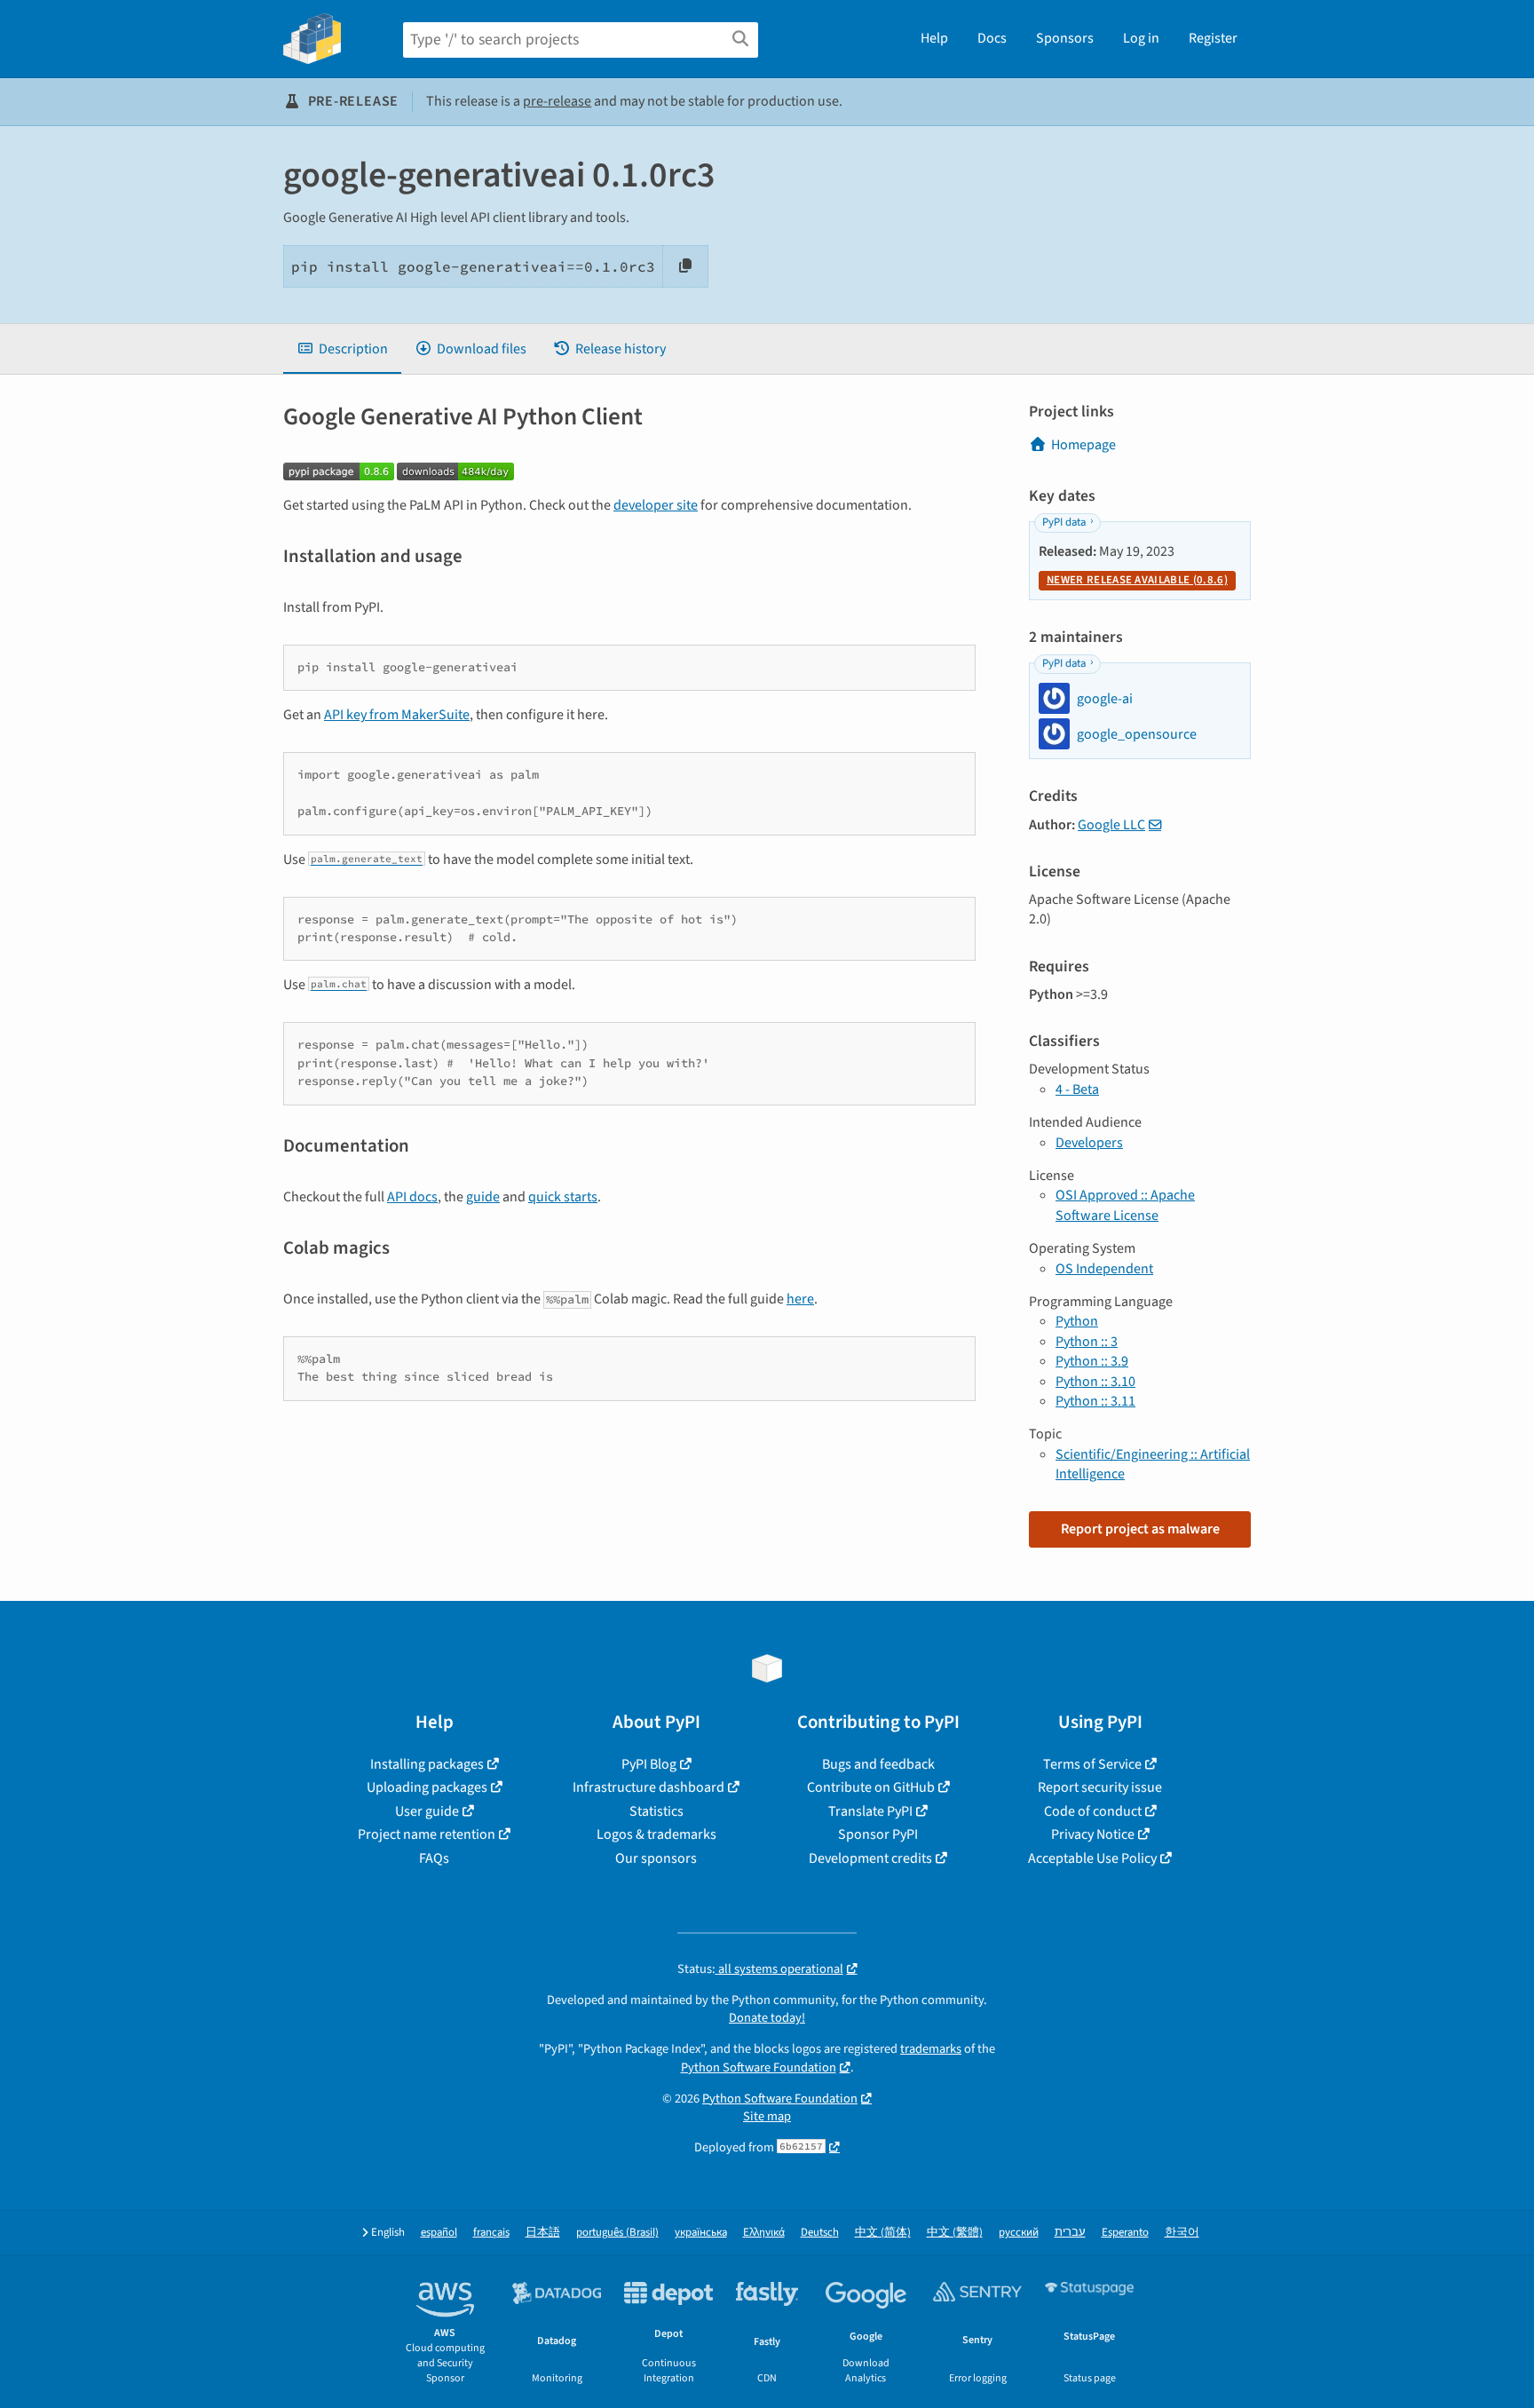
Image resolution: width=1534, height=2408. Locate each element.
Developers (1089, 1143)
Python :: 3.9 (1092, 1361)
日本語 (543, 2233)
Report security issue (1100, 1787)
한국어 (1182, 2233)
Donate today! (767, 2018)
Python (1077, 1321)
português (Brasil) (617, 2233)
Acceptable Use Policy (1092, 1858)
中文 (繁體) (955, 2233)
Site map (767, 2116)
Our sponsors (656, 1858)
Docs (992, 38)
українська (701, 2233)
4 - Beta (1077, 1089)
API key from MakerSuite (397, 715)
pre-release (557, 101)
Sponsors (1065, 38)
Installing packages (427, 1764)
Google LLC (1111, 825)
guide (483, 1197)
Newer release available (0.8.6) (1137, 580)
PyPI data (1064, 522)
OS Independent (1104, 1269)
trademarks (931, 2049)
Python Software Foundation (759, 2067)
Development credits (870, 1858)
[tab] (342, 349)
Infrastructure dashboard (648, 1787)
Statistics (656, 1811)
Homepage (1083, 445)
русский (1019, 2233)
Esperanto (1125, 2233)
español (439, 2233)
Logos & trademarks (656, 1834)
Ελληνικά (764, 2233)
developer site (656, 505)
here (800, 1299)
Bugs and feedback (878, 1764)
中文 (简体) (883, 2233)
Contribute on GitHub (871, 1787)
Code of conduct (1093, 1811)
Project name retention (427, 1834)
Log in (1141, 38)
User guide (427, 1811)
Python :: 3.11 (1095, 1401)
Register (1213, 38)
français (491, 2233)
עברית (1070, 2233)
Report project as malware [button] (1140, 1529)
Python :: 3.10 (1095, 1382)
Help (934, 38)
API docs (412, 1197)
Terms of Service (1092, 1764)
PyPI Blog (649, 1764)
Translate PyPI (870, 1811)
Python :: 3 (1087, 1342)
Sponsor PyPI (878, 1834)
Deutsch (820, 2233)
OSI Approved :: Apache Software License (1125, 1205)
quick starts (563, 1197)
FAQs (434, 1858)
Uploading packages (427, 1787)
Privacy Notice (1093, 1834)
